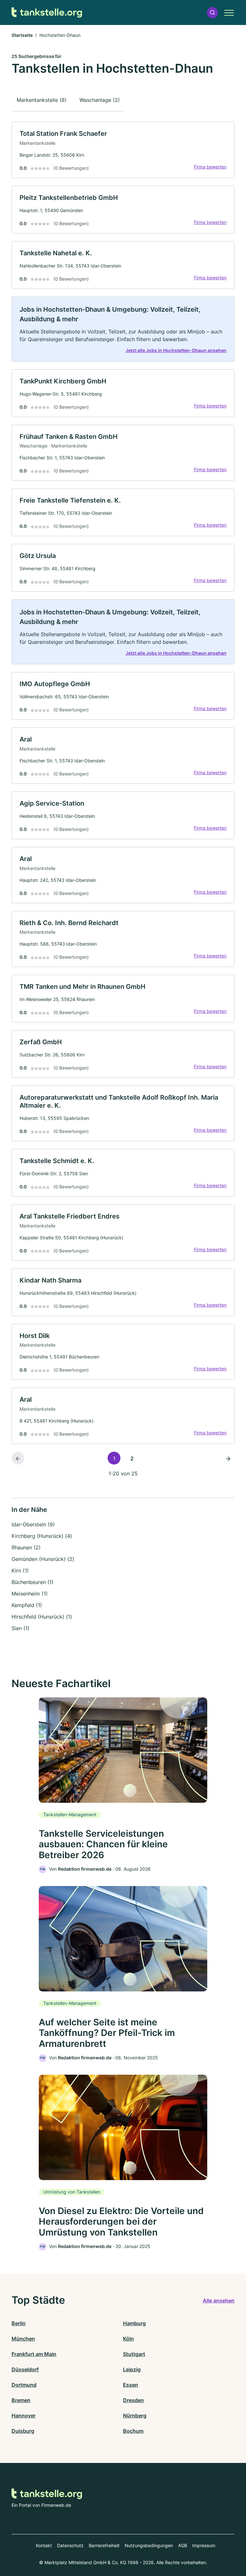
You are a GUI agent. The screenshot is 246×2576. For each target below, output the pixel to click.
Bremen (21, 2400)
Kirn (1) (20, 1571)
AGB (183, 2545)
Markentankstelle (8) (42, 100)
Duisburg (23, 2431)
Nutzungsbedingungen (149, 2545)
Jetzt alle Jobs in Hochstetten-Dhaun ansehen (176, 350)
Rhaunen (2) (26, 1547)
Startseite (22, 35)
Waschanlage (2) (100, 100)
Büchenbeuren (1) (33, 1582)
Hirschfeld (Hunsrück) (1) (42, 1617)
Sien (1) (20, 1628)
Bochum (133, 2431)
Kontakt (44, 2545)
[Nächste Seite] (228, 1458)
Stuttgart (134, 2354)
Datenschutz (70, 2545)
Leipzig (132, 2369)
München (23, 2339)
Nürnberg (135, 2416)
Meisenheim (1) (30, 1594)
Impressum (204, 2545)
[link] (123, 150)
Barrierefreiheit (104, 2545)
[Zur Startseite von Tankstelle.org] (47, 13)
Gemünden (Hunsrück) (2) (43, 1559)
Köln (128, 2339)
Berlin (19, 2323)
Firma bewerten (210, 167)
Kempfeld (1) (27, 1605)
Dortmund (24, 2385)
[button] (212, 13)
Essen (131, 2385)
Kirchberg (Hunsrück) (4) (42, 1536)
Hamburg (134, 2323)
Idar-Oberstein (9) (33, 1524)
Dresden (133, 2400)
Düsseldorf (25, 2369)
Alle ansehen (219, 2301)
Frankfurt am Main (34, 2354)
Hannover (24, 2416)
